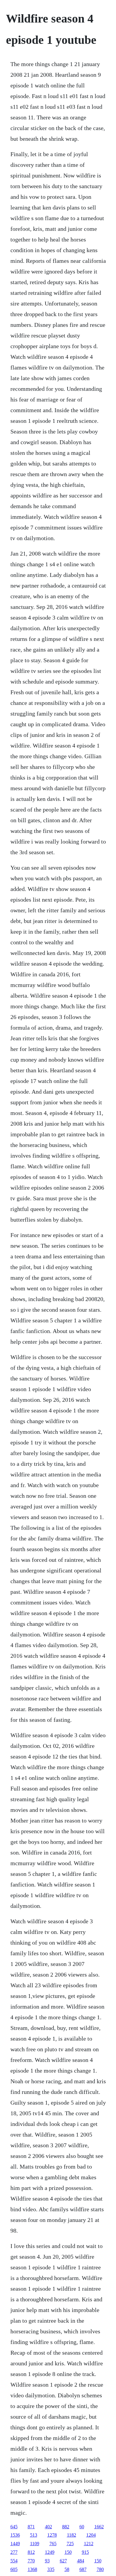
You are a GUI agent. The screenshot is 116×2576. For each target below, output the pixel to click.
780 (100, 2569)
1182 (72, 2535)
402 (48, 2527)
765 (53, 2544)
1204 (91, 2535)
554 (14, 2561)
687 (83, 2569)
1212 (89, 2544)
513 (34, 2535)
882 (66, 2527)
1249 (50, 2552)
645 (14, 2527)
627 (63, 2561)
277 (14, 2552)
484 (81, 2561)
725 (70, 2544)
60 (82, 2527)
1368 (32, 2569)
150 (68, 2552)
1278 (52, 2535)
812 (31, 2552)
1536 (15, 2535)
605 (14, 2569)
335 (51, 2569)
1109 (35, 2544)
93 (47, 2561)
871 (31, 2527)
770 (31, 2561)
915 (85, 2552)
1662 (99, 2527)
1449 (15, 2544)
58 (67, 2569)
